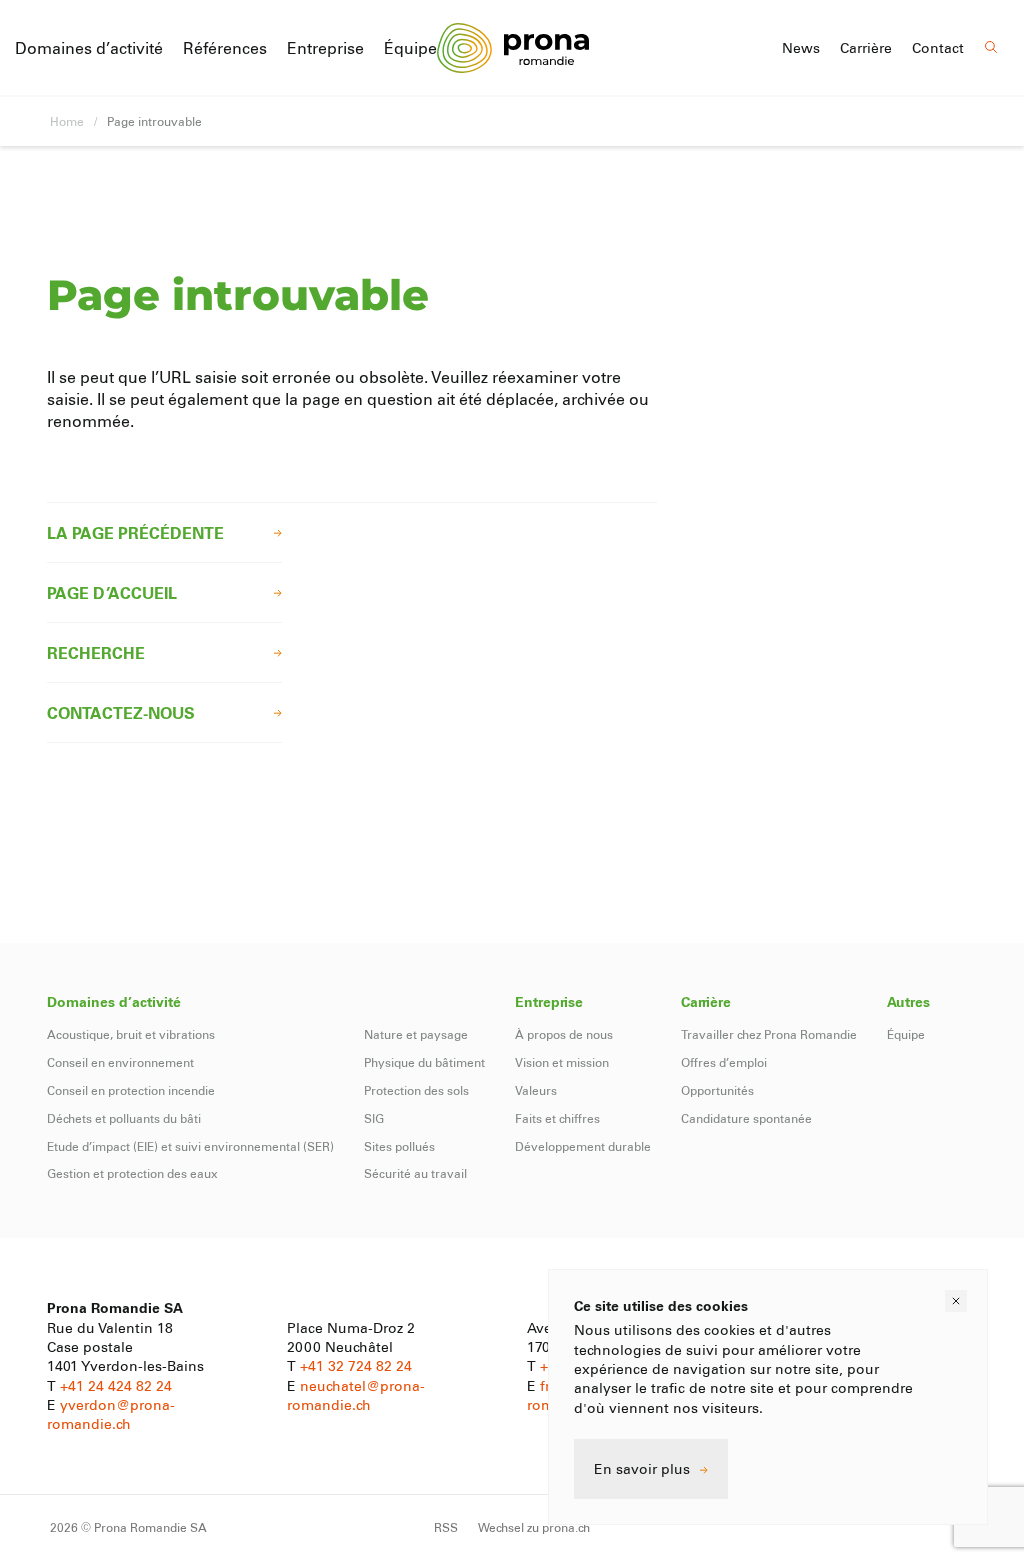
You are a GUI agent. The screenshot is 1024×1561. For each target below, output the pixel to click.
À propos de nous (564, 1034)
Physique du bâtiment (424, 1062)
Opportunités (717, 1090)
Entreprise (325, 47)
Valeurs (536, 1090)
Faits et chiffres (557, 1118)
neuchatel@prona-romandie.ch (356, 1395)
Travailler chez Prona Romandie (769, 1034)
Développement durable (583, 1146)
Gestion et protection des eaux (132, 1173)
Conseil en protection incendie (131, 1090)
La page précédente (135, 532)
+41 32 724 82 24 (356, 1365)
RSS (446, 1527)
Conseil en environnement (120, 1062)
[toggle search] (991, 47)
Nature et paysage (416, 1034)
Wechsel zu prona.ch (534, 1527)
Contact (938, 48)
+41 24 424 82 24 (116, 1385)
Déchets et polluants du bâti (124, 1118)
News (801, 48)
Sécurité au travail (415, 1173)
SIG (374, 1118)
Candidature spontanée (746, 1118)
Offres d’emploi (724, 1062)
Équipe (410, 47)
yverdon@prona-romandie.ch (111, 1414)
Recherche (96, 652)
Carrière (866, 48)
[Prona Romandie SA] (512, 47)
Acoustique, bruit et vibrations (131, 1034)
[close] (956, 1301)
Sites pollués (399, 1146)
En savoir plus (642, 1468)
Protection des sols (416, 1090)
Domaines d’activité (89, 47)
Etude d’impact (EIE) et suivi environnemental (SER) (190, 1146)
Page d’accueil (112, 592)
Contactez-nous (121, 712)
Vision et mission (562, 1062)
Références (225, 47)
